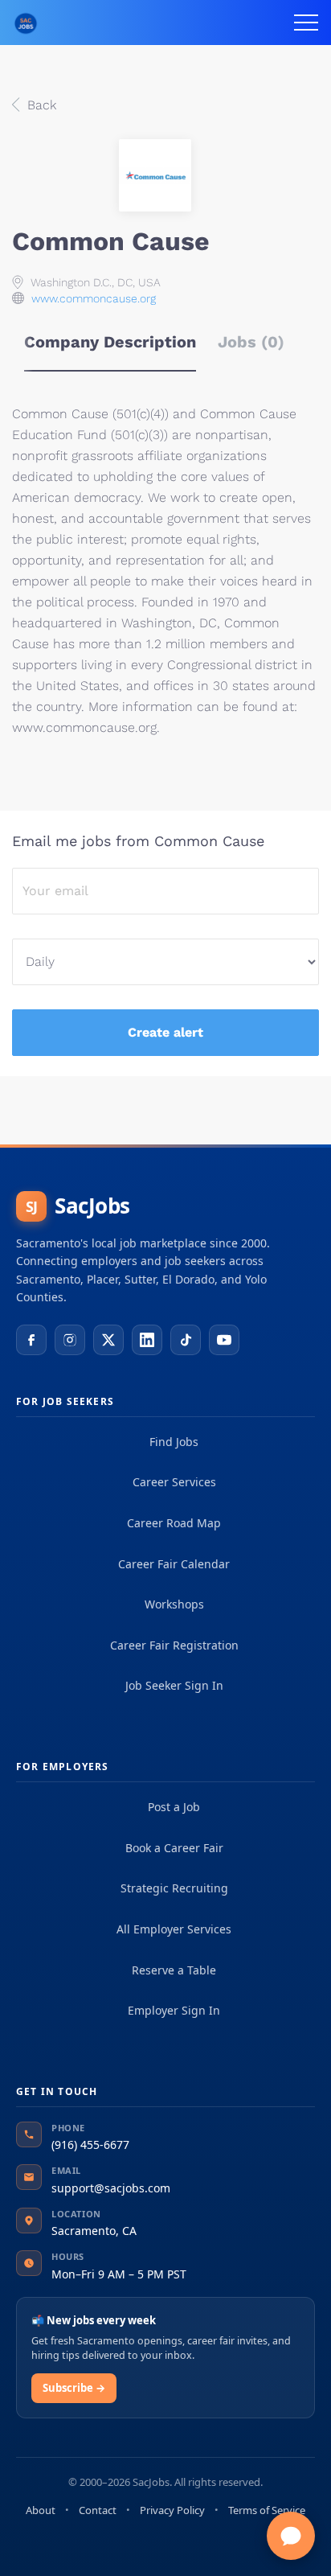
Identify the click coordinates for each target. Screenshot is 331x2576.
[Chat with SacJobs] (291, 2536)
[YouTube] (224, 1340)
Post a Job (174, 1807)
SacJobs (78, 1206)
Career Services (174, 1482)
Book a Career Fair (174, 1848)
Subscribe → (74, 2388)
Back (40, 105)
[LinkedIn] (147, 1340)
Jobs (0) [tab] (251, 342)
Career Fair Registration (174, 1645)
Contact (98, 2510)
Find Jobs (174, 1442)
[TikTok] (186, 1340)
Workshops (174, 1604)
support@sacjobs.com (111, 2188)
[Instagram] (70, 1340)
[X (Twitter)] (108, 1340)
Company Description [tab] (110, 342)
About (41, 2510)
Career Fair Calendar (174, 1564)
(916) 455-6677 (90, 2145)
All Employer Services (174, 1929)
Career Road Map (174, 1523)
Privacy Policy (172, 2510)
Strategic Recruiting (174, 1888)
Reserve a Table (174, 1970)
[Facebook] (31, 1340)
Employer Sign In (174, 2010)
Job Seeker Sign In (174, 1685)
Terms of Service (267, 2510)
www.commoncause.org (94, 298)
